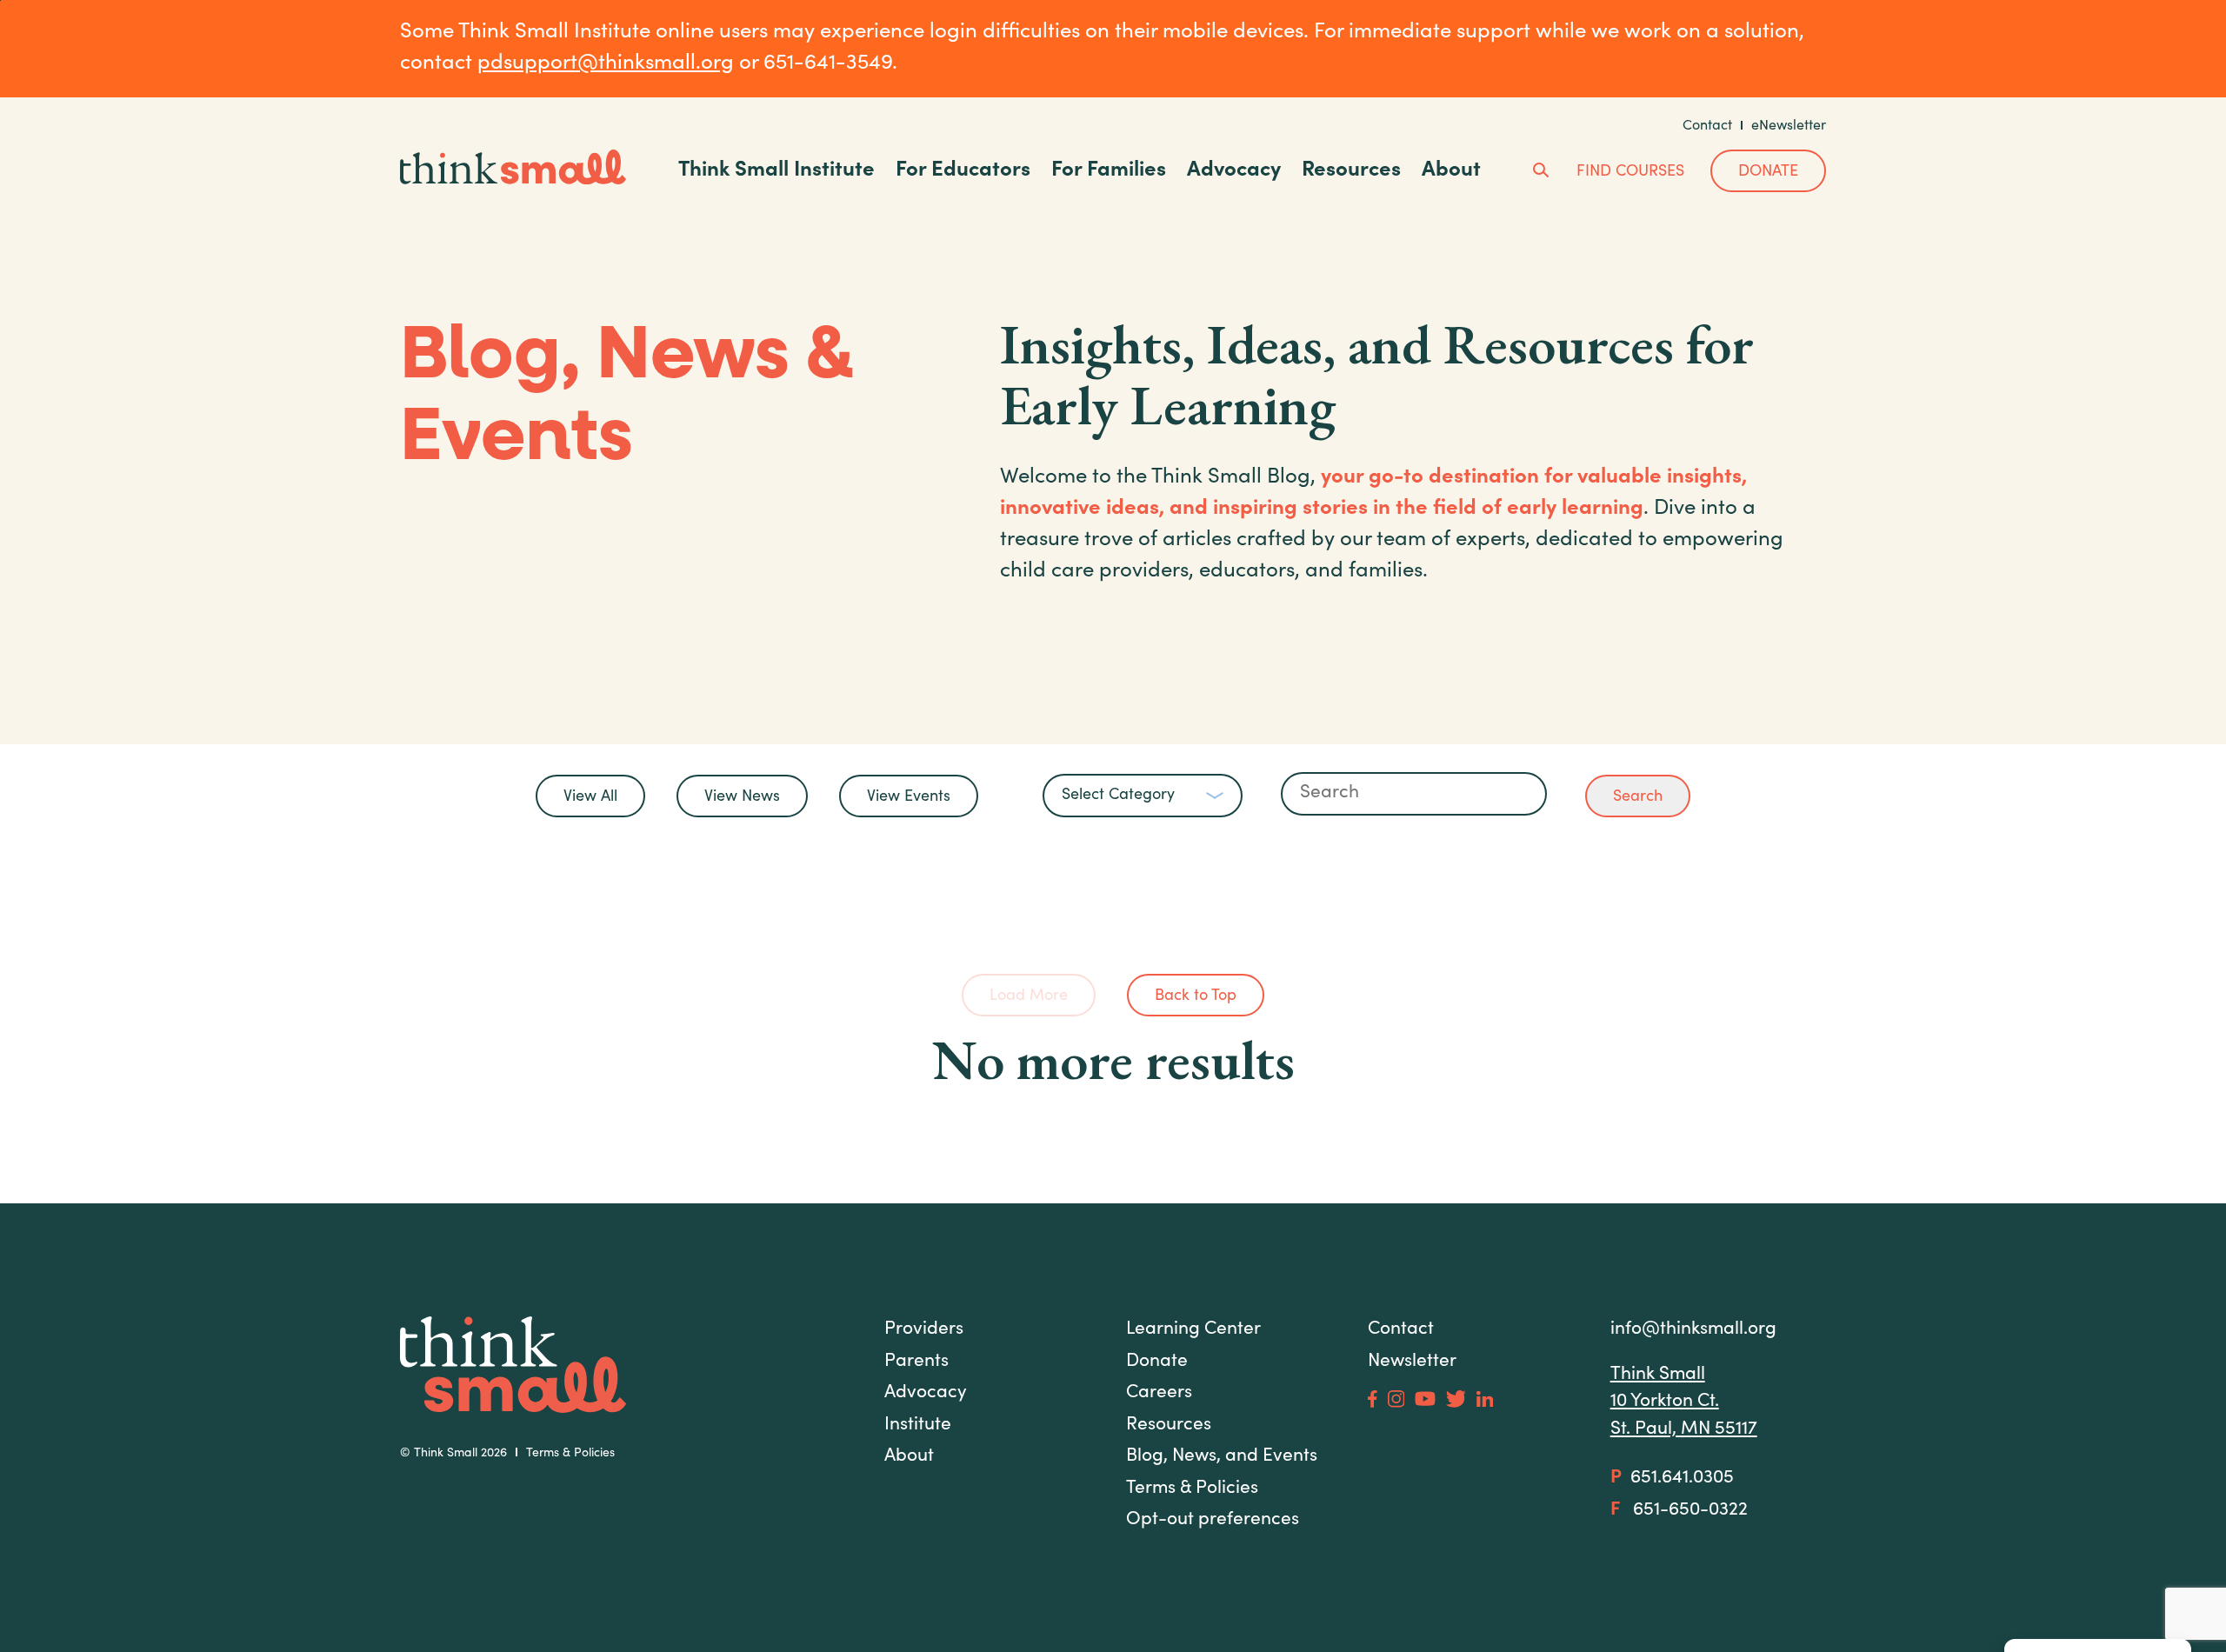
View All (590, 797)
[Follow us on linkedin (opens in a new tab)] (1485, 1399)
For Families (1109, 171)
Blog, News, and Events (1222, 1457)
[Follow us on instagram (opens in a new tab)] (1396, 1399)
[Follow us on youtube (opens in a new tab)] (1425, 1399)
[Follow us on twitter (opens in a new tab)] (1456, 1399)
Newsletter (1412, 1362)
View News (742, 797)
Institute (918, 1426)
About (1451, 171)
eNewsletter (1789, 126)
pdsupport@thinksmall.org (606, 64)
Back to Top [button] (1196, 996)
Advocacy (1234, 171)
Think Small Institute (776, 171)
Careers (1159, 1393)
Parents (916, 1362)
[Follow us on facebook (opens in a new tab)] (1373, 1399)
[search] (1542, 173)
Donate (1768, 172)
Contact (1707, 126)
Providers (924, 1330)
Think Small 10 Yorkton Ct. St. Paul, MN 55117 (1684, 1402)
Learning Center (1193, 1330)
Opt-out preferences (1213, 1520)
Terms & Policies (570, 1454)
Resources (1351, 171)
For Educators (963, 171)
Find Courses (1630, 172)
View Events (909, 797)
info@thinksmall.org (1693, 1330)
